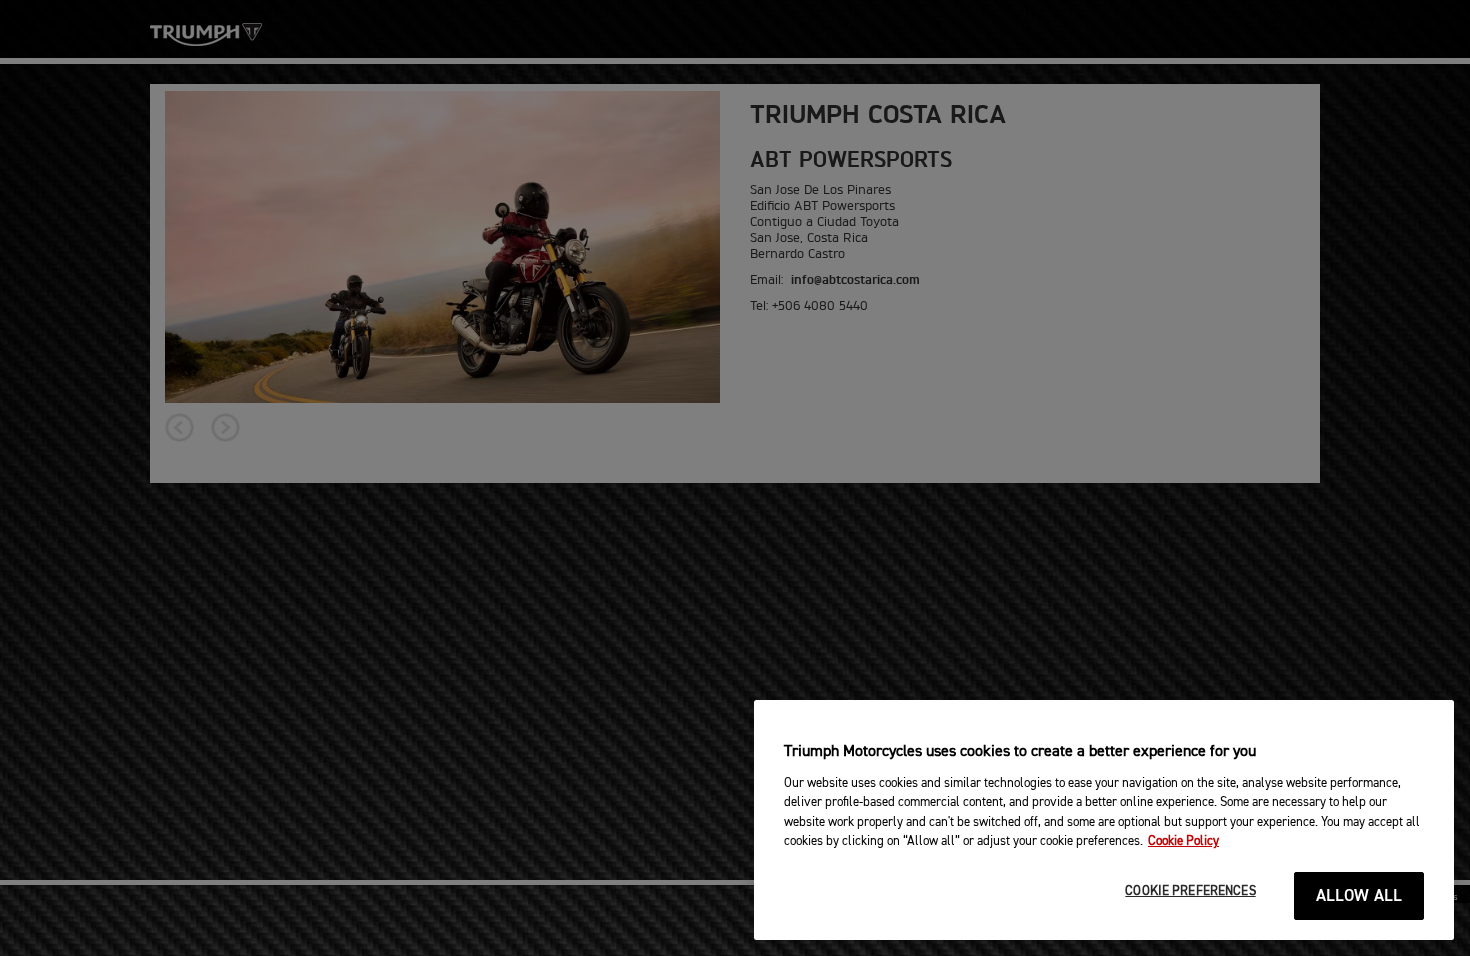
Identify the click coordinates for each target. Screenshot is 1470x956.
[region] (1104, 820)
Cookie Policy (1183, 841)
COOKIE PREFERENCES (1190, 891)
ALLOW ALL (1359, 896)
